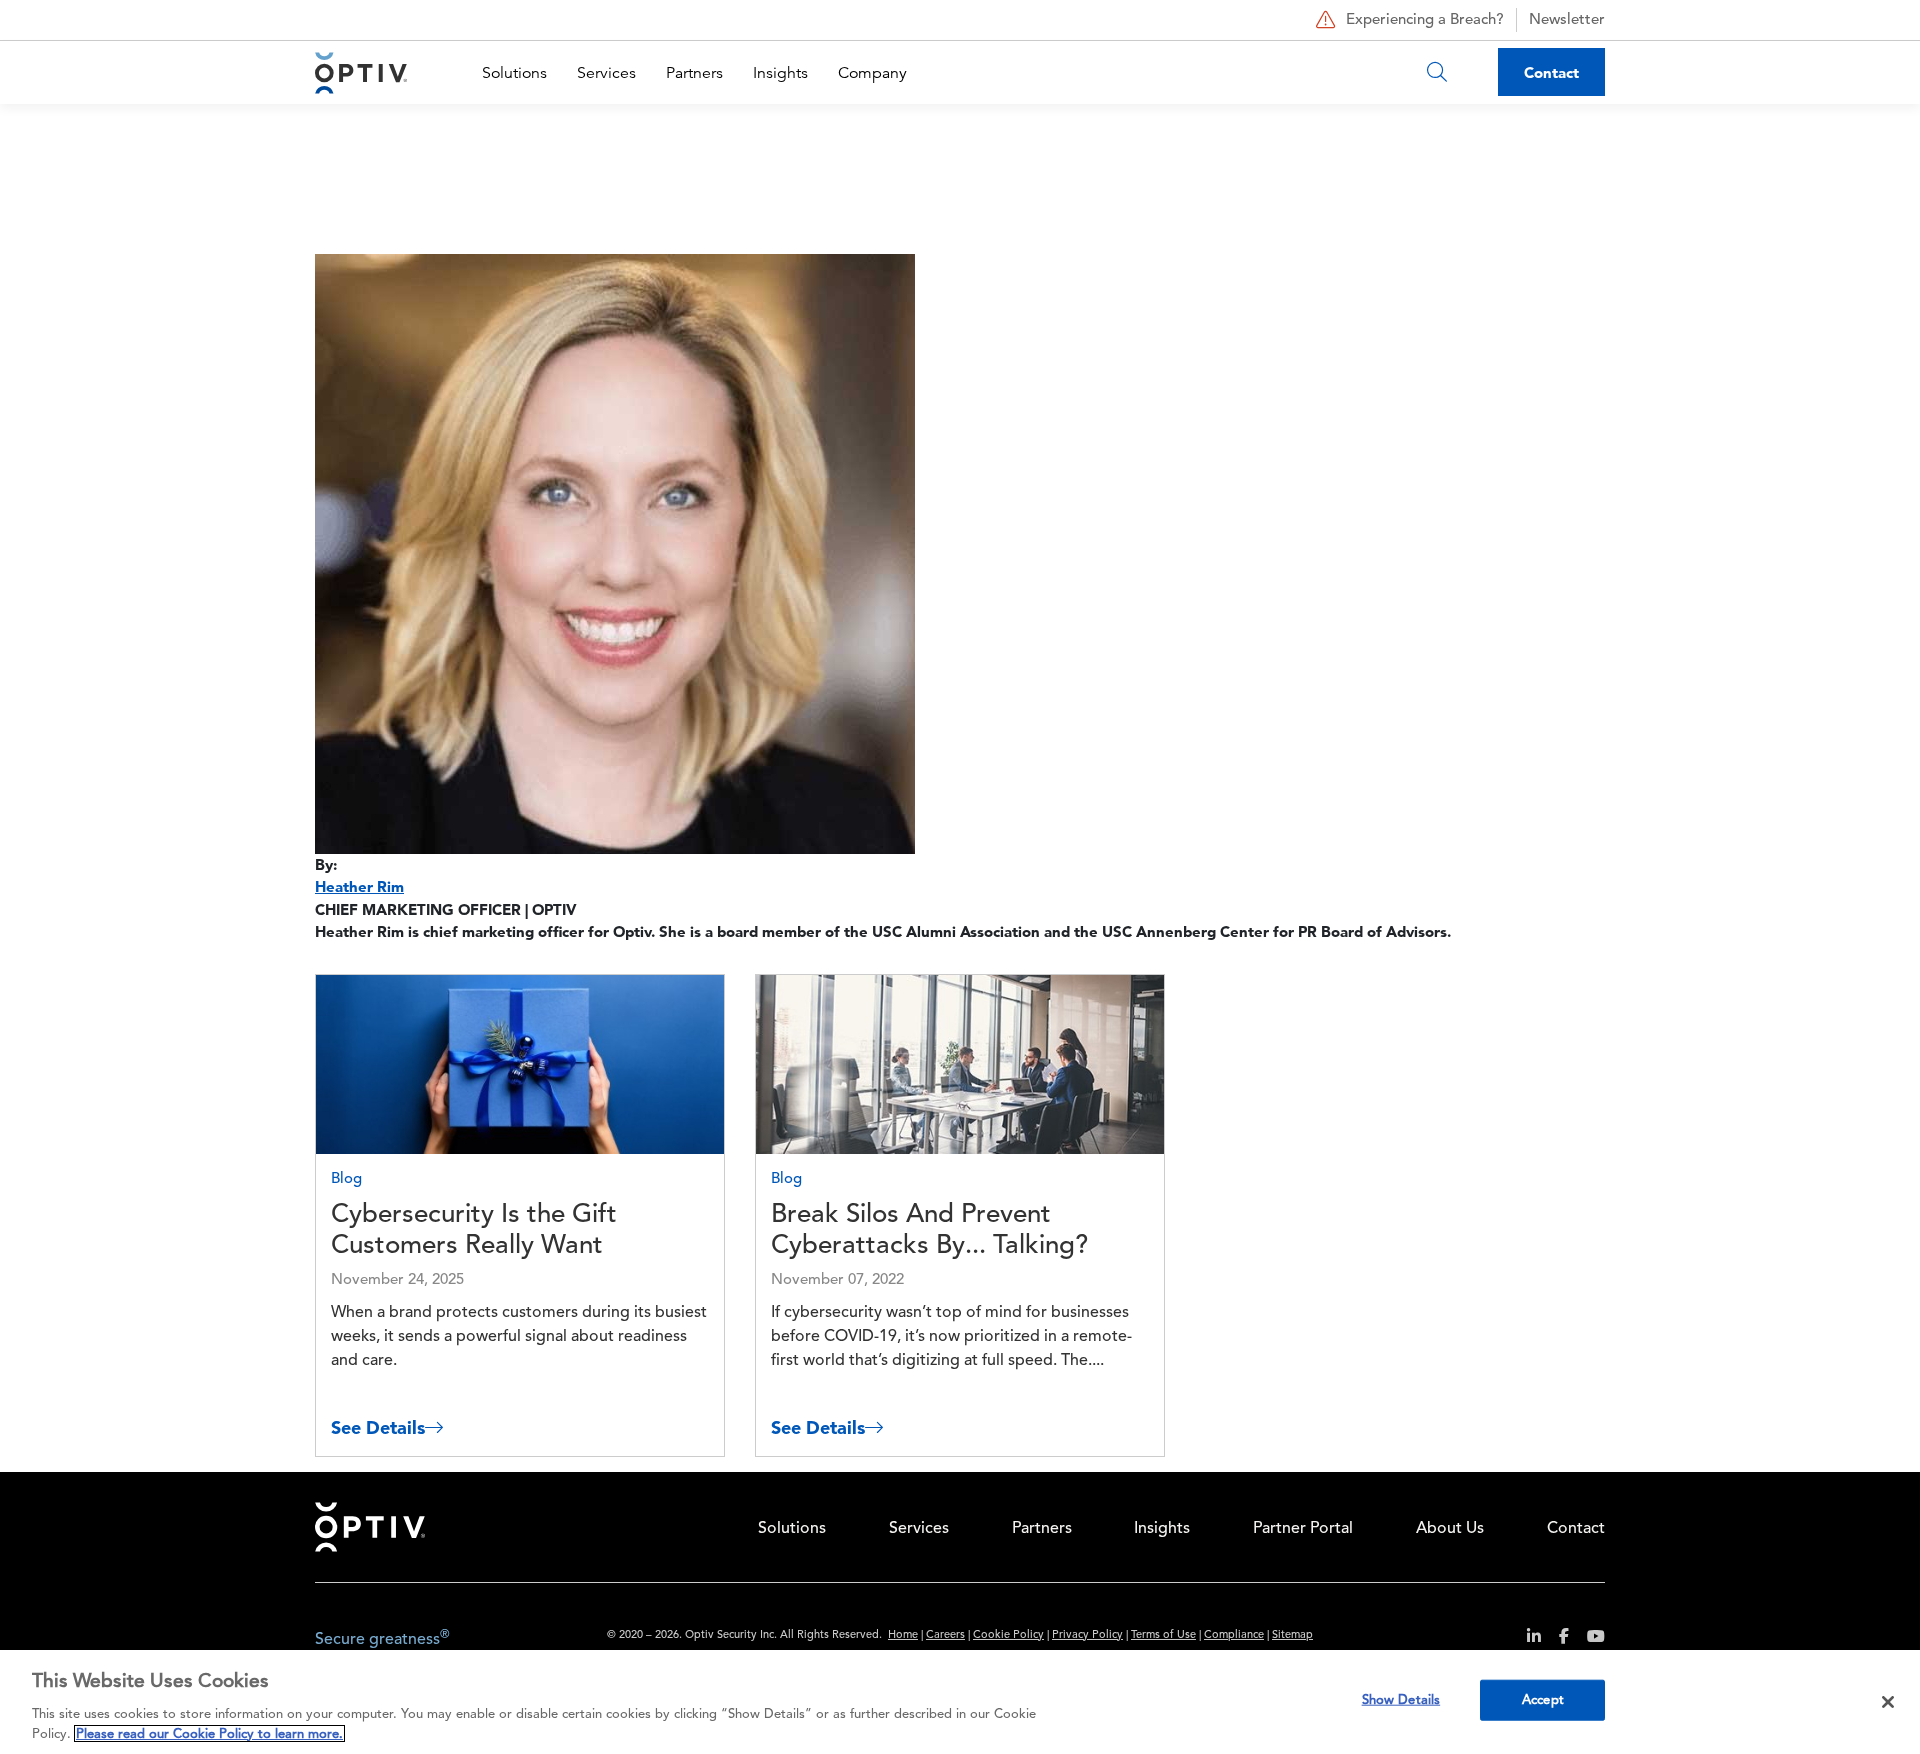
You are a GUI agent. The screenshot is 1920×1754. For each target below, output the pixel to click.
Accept (1543, 1700)
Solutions (514, 73)
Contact (1551, 72)
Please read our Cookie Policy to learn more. (209, 1733)
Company (872, 73)
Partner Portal (1303, 1529)
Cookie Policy (1008, 1635)
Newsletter (1567, 20)
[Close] (1888, 1702)
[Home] (361, 72)
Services (606, 73)
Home (903, 1635)
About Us (1450, 1529)
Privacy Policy (1087, 1635)
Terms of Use (1163, 1635)
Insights (780, 73)
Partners (694, 73)
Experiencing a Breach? (1425, 20)
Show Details (1401, 1700)
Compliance (1234, 1635)
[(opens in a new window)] (1526, 1639)
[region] (960, 1702)
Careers (945, 1635)
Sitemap (1292, 1635)
